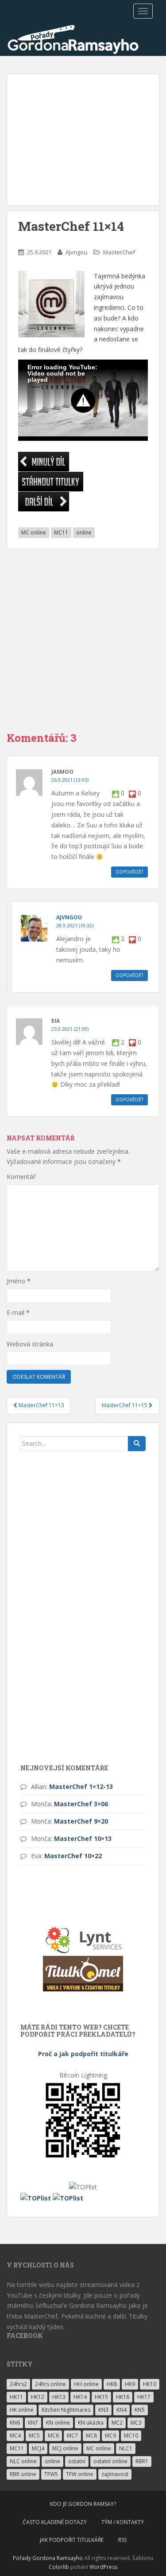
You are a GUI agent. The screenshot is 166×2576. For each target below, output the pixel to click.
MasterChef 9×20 (81, 1821)
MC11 (61, 532)
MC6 (53, 2436)
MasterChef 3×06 (81, 1804)
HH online (86, 2384)
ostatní (77, 2461)
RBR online (23, 2474)
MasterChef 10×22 (73, 1856)
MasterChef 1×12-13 (81, 1787)
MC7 (72, 2436)
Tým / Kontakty (123, 2522)
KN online (58, 2423)
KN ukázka (91, 2423)
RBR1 (142, 2461)
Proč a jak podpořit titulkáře (83, 2054)
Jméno (19, 1281)
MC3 (136, 2423)
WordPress (103, 2567)
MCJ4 (38, 2448)
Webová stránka (30, 1344)
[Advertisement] (83, 140)
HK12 (38, 2397)
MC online (34, 532)
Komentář (21, 1177)
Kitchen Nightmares (66, 2410)
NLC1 (126, 2448)
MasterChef (119, 252)
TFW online (80, 2474)
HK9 (130, 2384)
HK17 (144, 2397)
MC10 (131, 2436)
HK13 (59, 2397)
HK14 (80, 2397)
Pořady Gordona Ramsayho (48, 2558)
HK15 (101, 2397)
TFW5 (51, 2474)
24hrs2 (18, 2384)
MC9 (110, 2436)
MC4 (15, 2436)
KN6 (15, 2423)
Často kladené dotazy (55, 2522)
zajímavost (115, 2474)
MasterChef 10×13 (83, 1838)
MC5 (34, 2436)
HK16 (123, 2397)
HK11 (16, 2397)
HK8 (112, 2384)
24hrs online (50, 2384)
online (84, 532)
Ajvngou (76, 252)
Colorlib (59, 2567)
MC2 (117, 2423)
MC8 (91, 2436)
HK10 (150, 2384)
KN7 (33, 2423)
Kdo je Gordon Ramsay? (83, 2504)
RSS (122, 2540)
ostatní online (110, 2461)
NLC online (23, 2461)
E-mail (18, 1312)
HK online (22, 2410)
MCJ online (65, 2448)
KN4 (122, 2410)
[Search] (137, 1444)
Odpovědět (129, 872)
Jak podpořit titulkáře (72, 2540)
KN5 (140, 2410)
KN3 (103, 2410)
